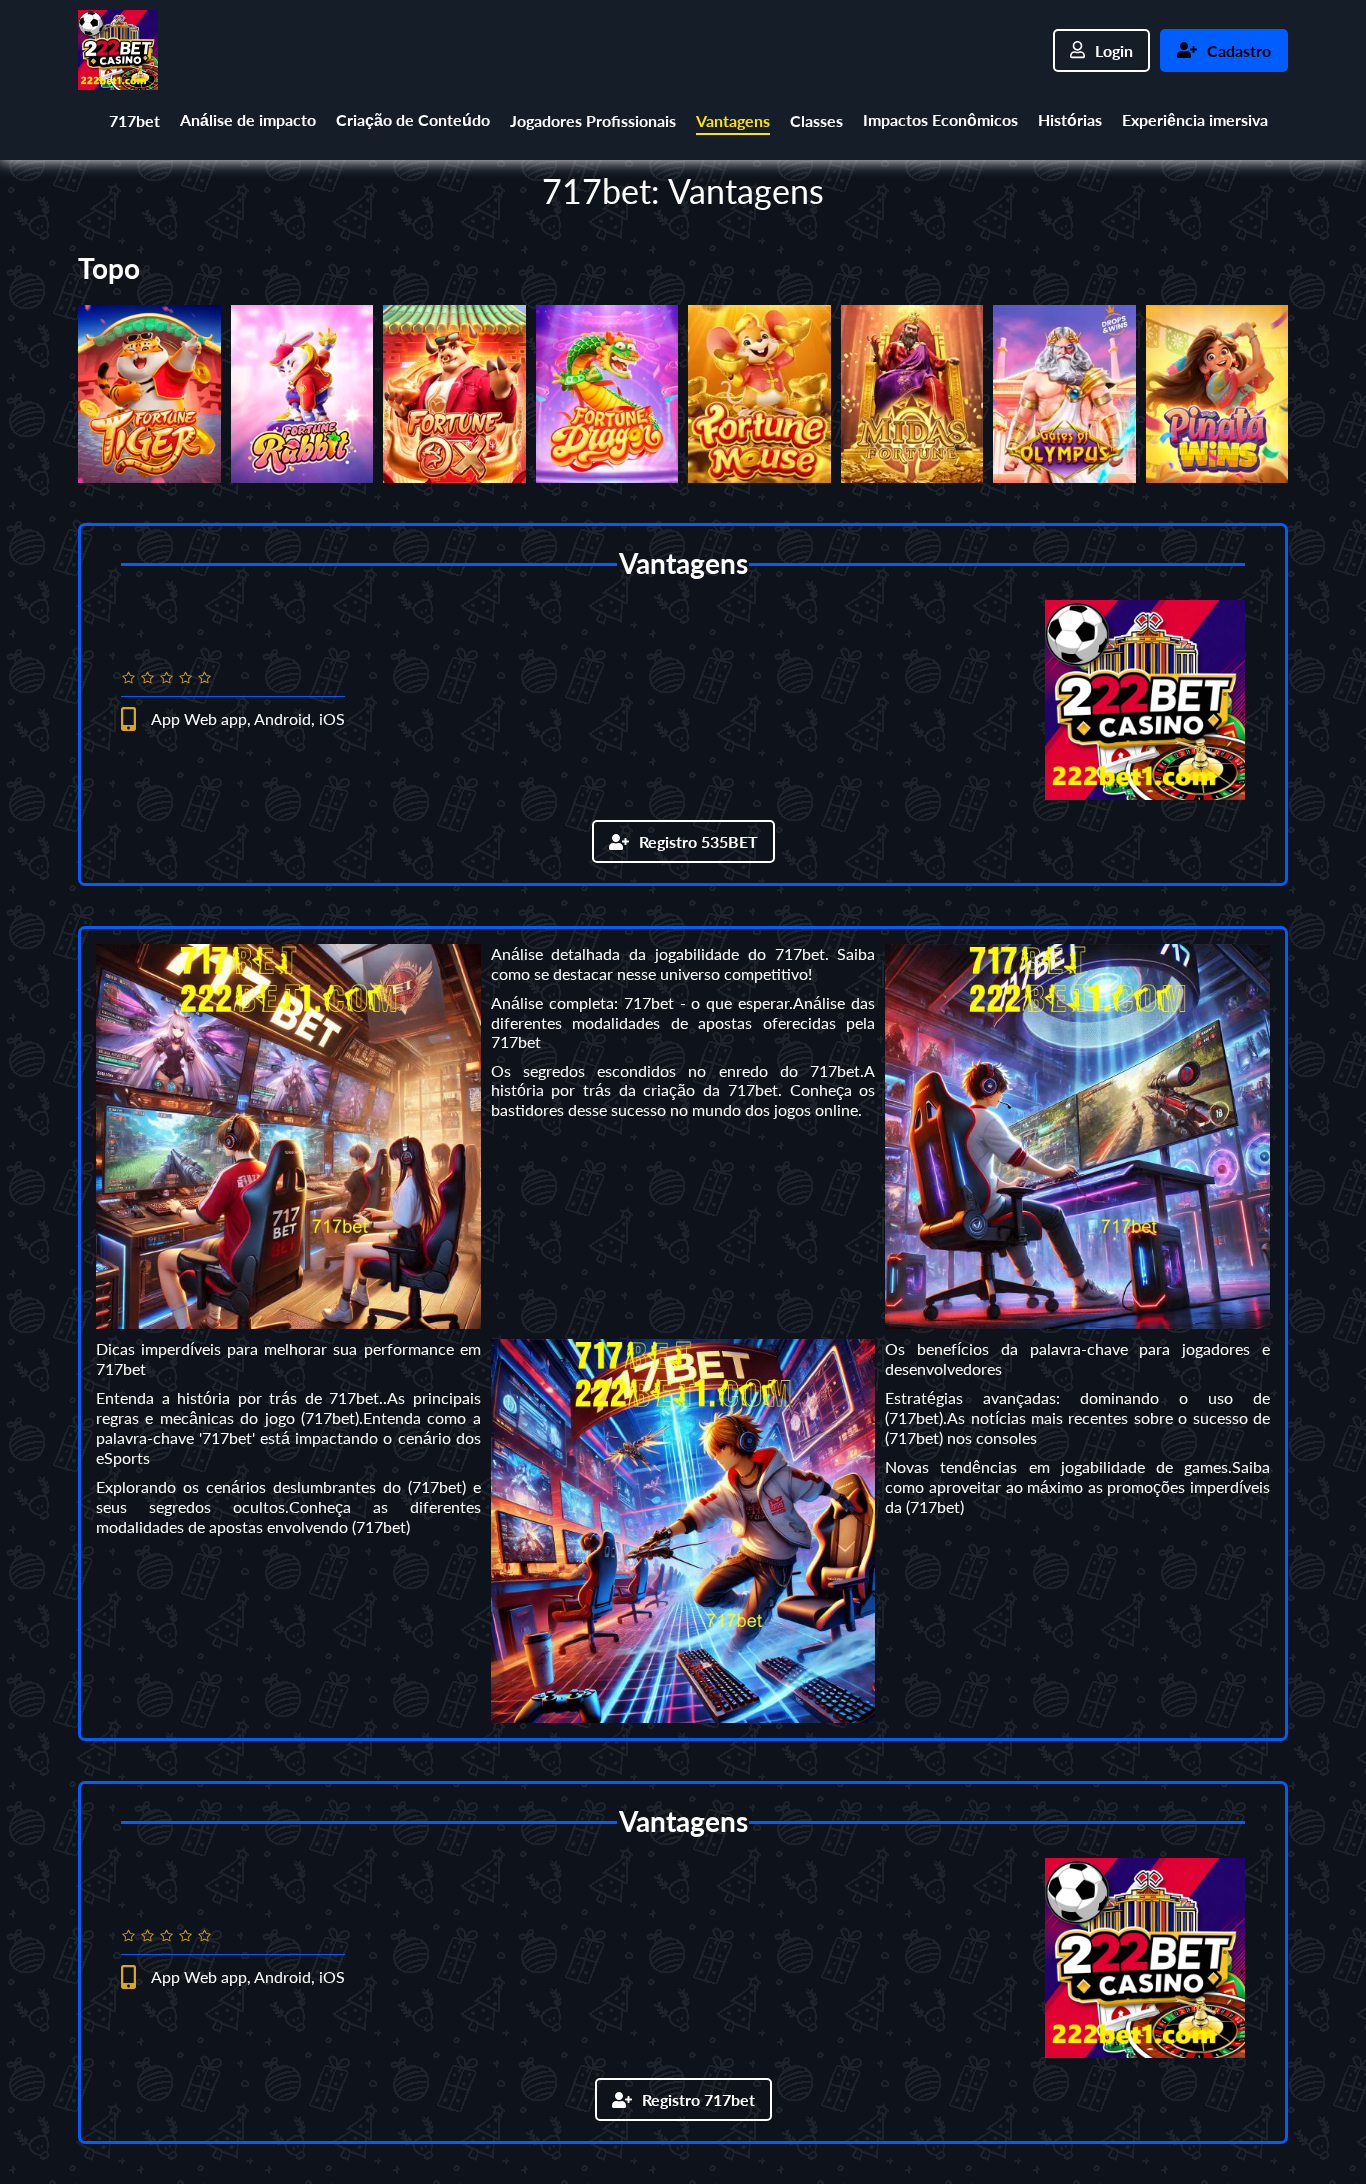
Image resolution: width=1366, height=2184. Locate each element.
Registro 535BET (698, 841)
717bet (134, 120)
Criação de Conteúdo (413, 119)
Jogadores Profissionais (593, 120)
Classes (816, 120)
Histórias (1070, 119)
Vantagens (733, 120)
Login (1114, 50)
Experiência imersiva (1195, 119)
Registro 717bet (698, 2099)
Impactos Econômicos (940, 119)
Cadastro (1239, 50)
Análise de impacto (248, 119)
